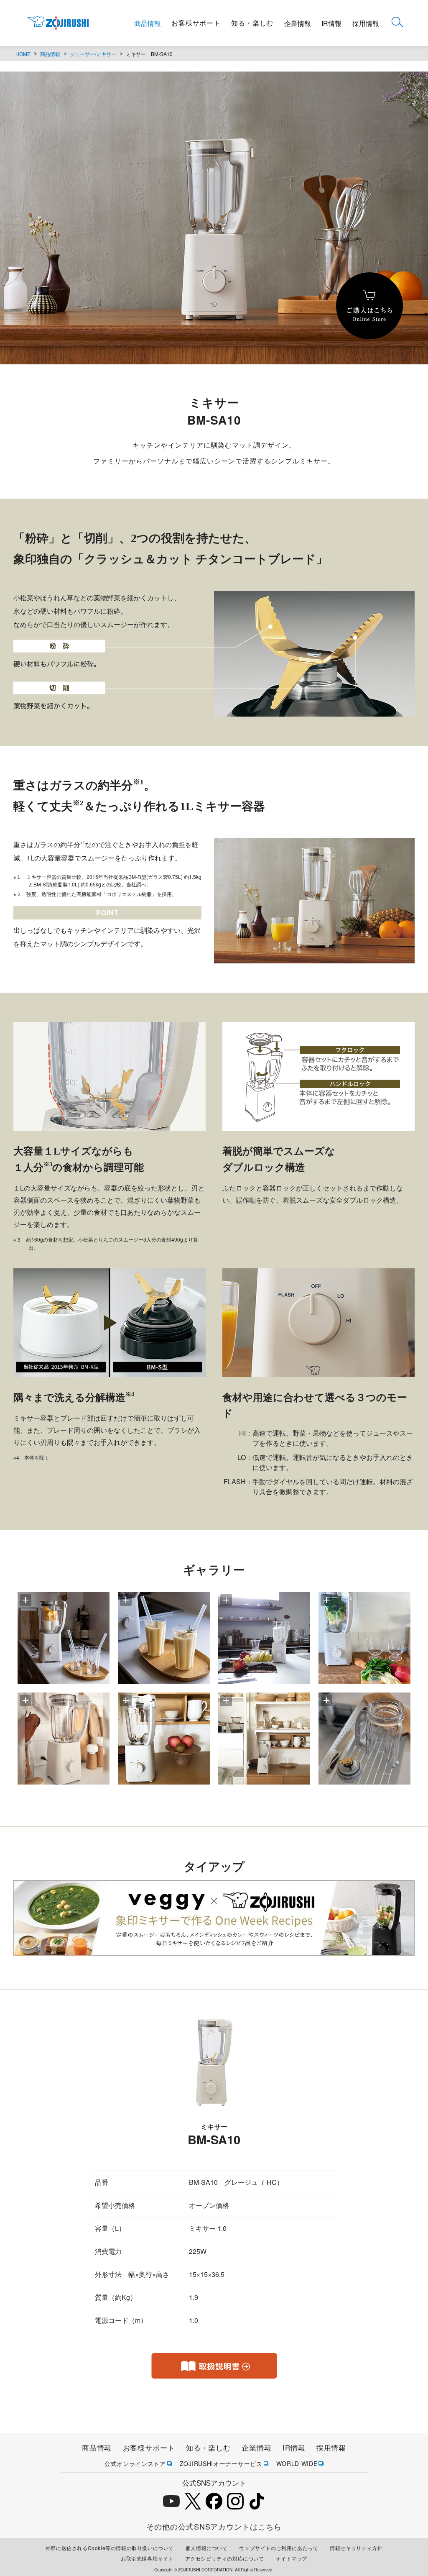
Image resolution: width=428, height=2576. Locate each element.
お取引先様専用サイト (147, 2558)
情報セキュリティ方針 (356, 2548)
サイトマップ (291, 2558)
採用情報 (366, 23)
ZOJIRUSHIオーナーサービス (221, 2463)
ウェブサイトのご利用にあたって (279, 2548)
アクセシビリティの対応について (225, 2558)
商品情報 (148, 23)
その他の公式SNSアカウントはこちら (214, 2526)
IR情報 (331, 23)
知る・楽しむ (252, 23)
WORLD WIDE (297, 2463)
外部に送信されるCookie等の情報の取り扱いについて (110, 2548)
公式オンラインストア (135, 2463)
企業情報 (298, 23)
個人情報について (207, 2548)
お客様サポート (196, 23)
